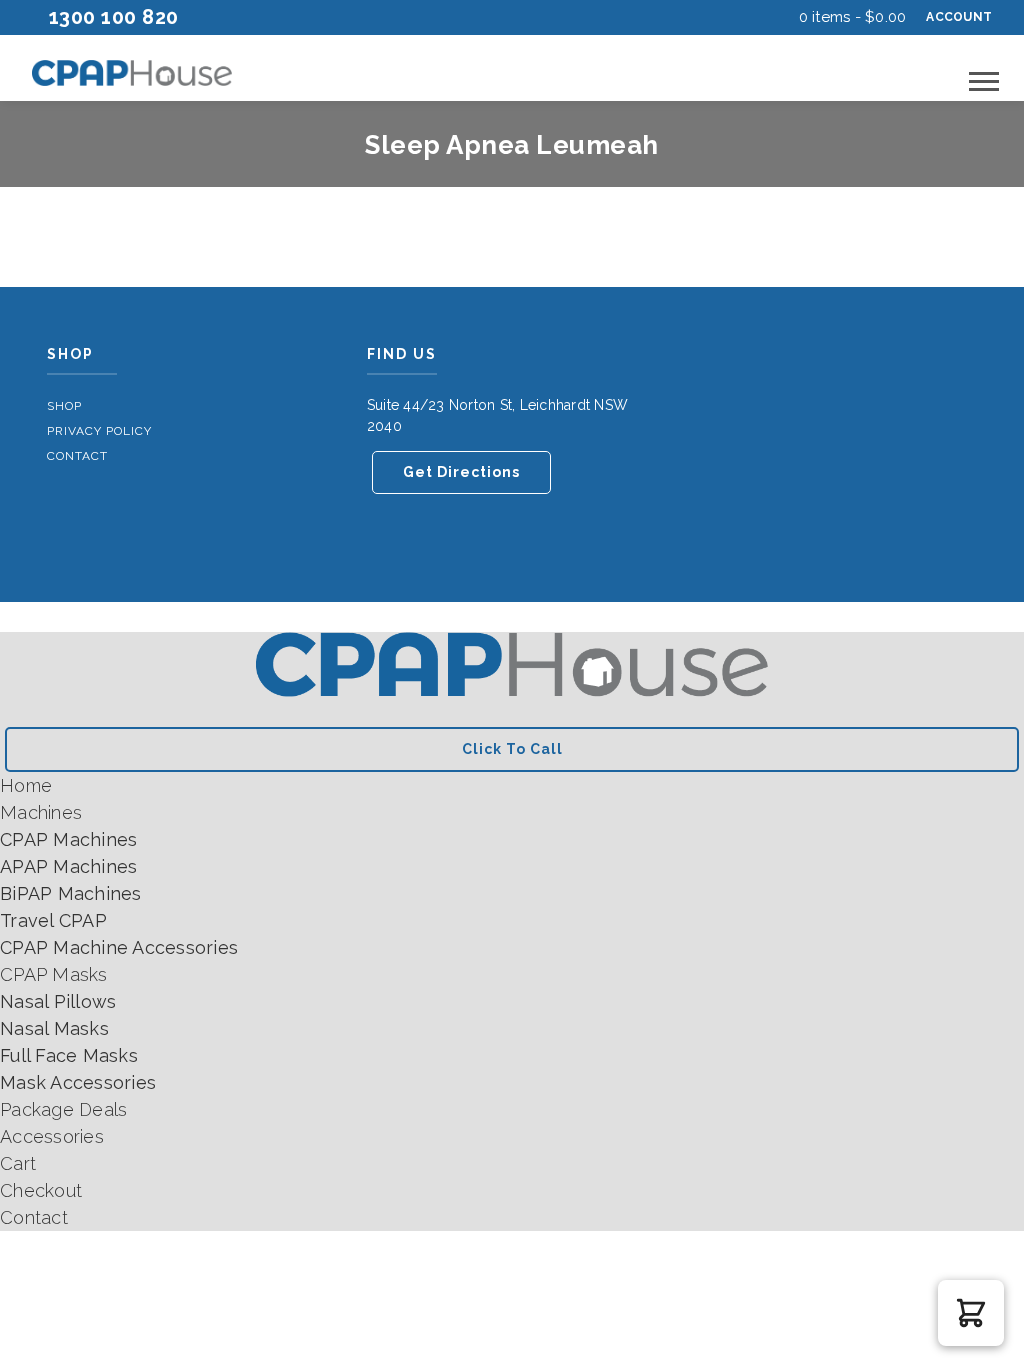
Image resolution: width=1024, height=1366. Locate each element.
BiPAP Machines (71, 893)
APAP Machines (68, 866)
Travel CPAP (53, 920)
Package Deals (63, 1109)
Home (26, 785)
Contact (77, 456)
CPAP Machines (68, 839)
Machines (41, 812)
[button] (971, 1313)
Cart (18, 1163)
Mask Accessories (78, 1082)
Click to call (512, 749)
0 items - (853, 17)
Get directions (461, 472)
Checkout (41, 1190)
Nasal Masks (54, 1028)
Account (959, 17)
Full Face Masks (69, 1055)
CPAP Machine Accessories (119, 947)
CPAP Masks (54, 974)
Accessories (52, 1136)
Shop (64, 406)
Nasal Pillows (58, 1001)
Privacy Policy (99, 431)
